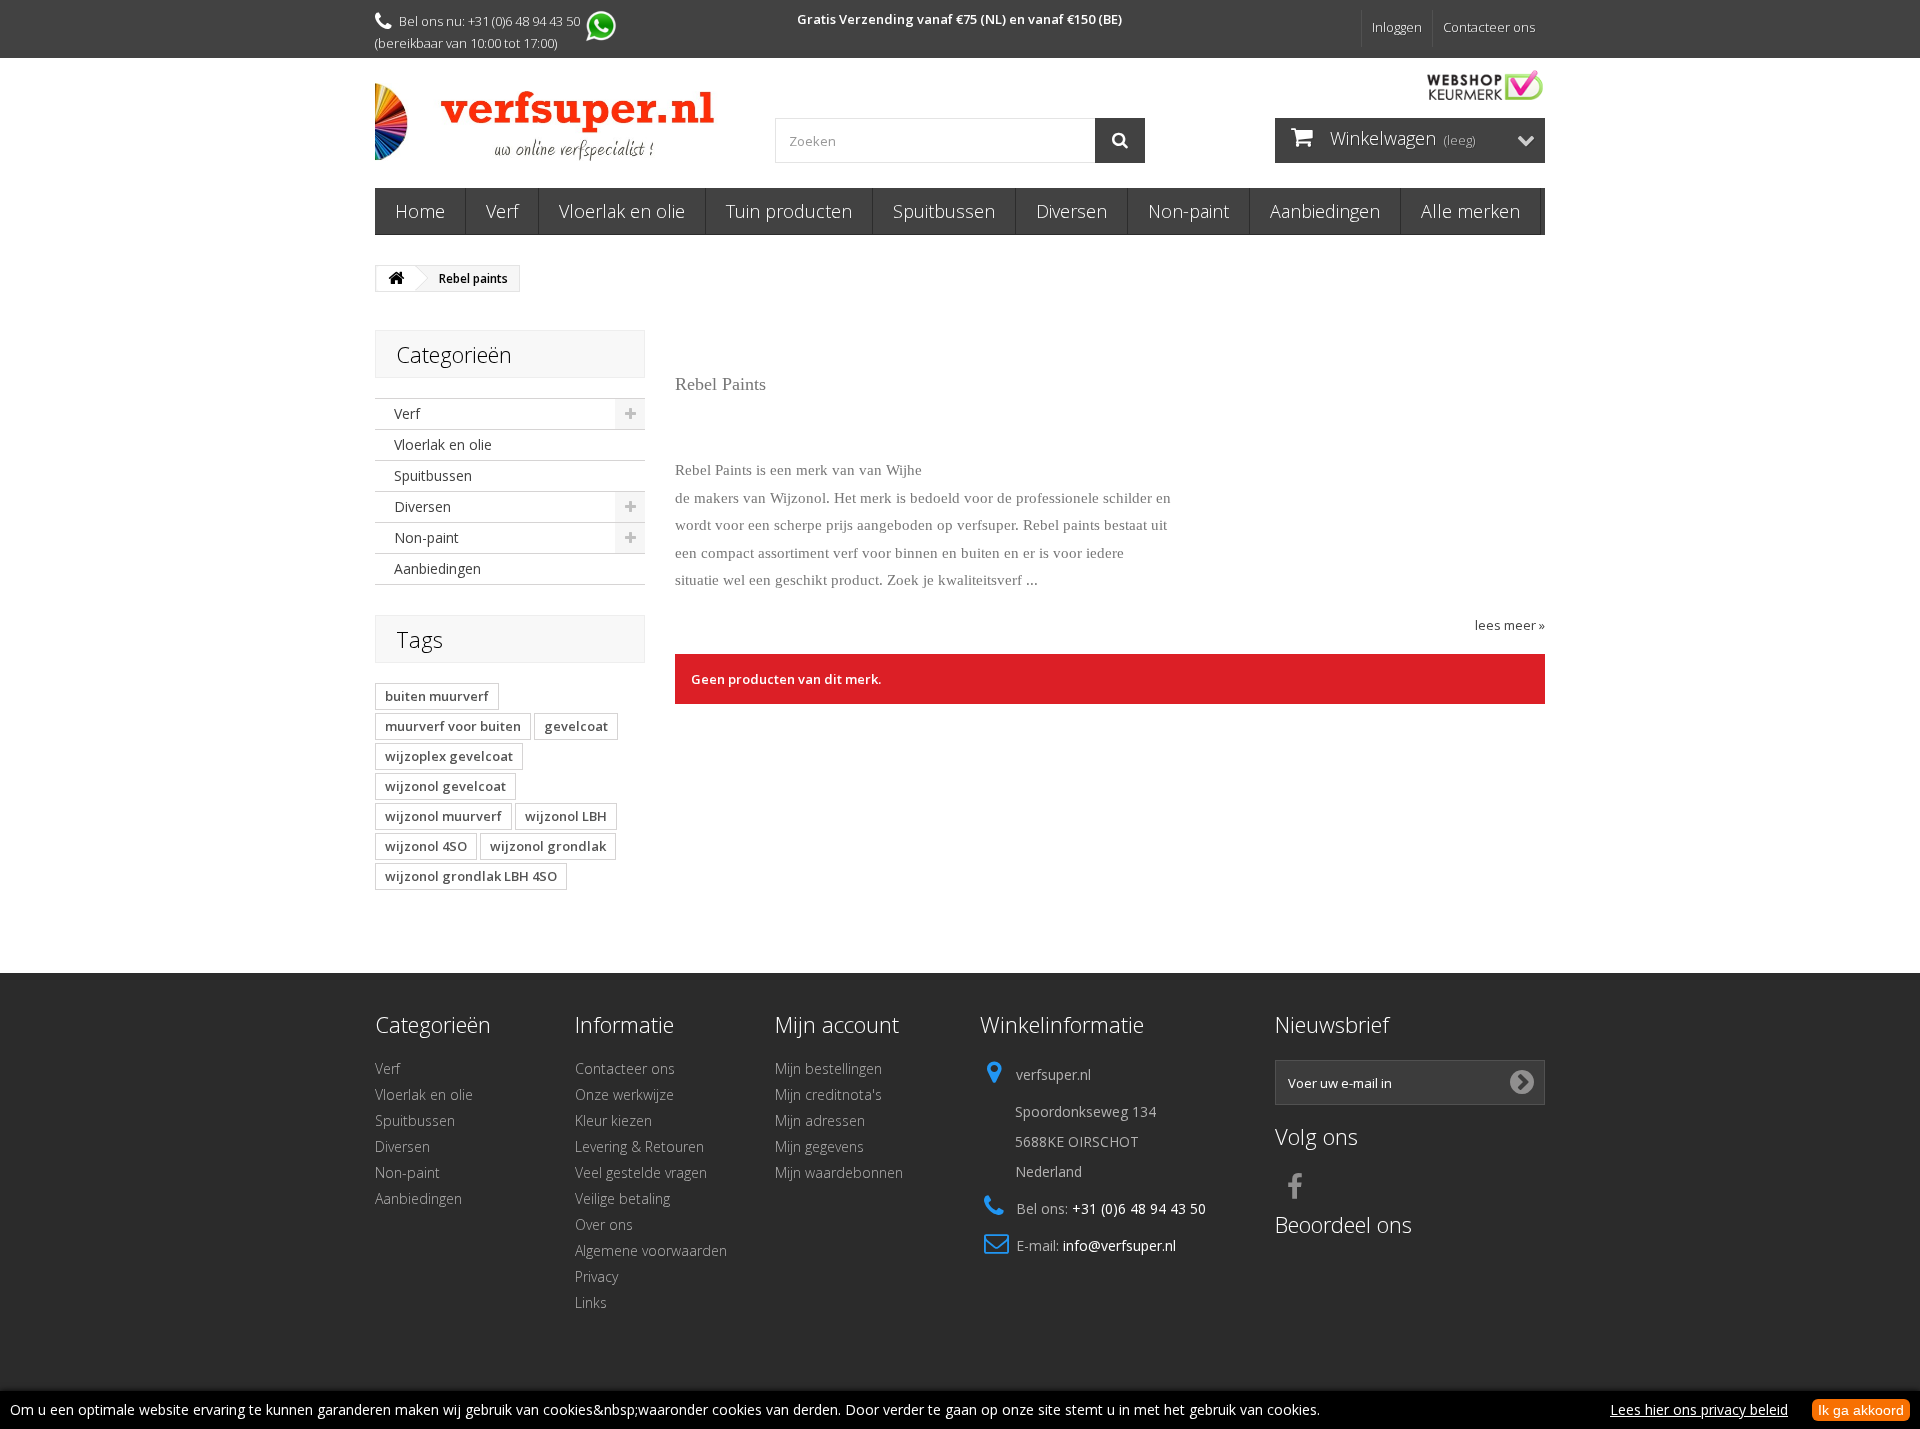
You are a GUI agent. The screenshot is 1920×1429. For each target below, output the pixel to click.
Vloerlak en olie (622, 211)
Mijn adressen (820, 1120)
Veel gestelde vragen (641, 1172)
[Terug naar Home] (396, 278)
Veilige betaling (622, 1198)
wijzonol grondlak (548, 846)
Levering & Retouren (639, 1146)
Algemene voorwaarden (651, 1250)
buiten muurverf (437, 696)
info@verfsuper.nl (1119, 1245)
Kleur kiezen (613, 1120)
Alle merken (1470, 211)
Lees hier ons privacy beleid (1699, 1409)
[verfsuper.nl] (560, 122)
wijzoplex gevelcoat (449, 756)
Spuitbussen (944, 211)
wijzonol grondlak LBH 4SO (471, 876)
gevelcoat (576, 726)
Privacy (596, 1276)
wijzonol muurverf (443, 816)
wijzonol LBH (566, 816)
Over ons (604, 1224)
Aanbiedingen (1325, 211)
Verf (502, 211)
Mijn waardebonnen (839, 1172)
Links (591, 1302)
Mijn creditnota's (828, 1094)
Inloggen (1397, 27)
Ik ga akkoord (1861, 1410)
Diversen (1071, 211)
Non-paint (1188, 211)
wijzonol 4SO (426, 846)
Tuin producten (789, 211)
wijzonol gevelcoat (445, 786)
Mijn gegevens (819, 1146)
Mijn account (837, 1024)
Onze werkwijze (624, 1094)
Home (420, 211)
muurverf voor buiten (453, 726)
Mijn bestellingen (828, 1068)
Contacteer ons (1489, 27)
